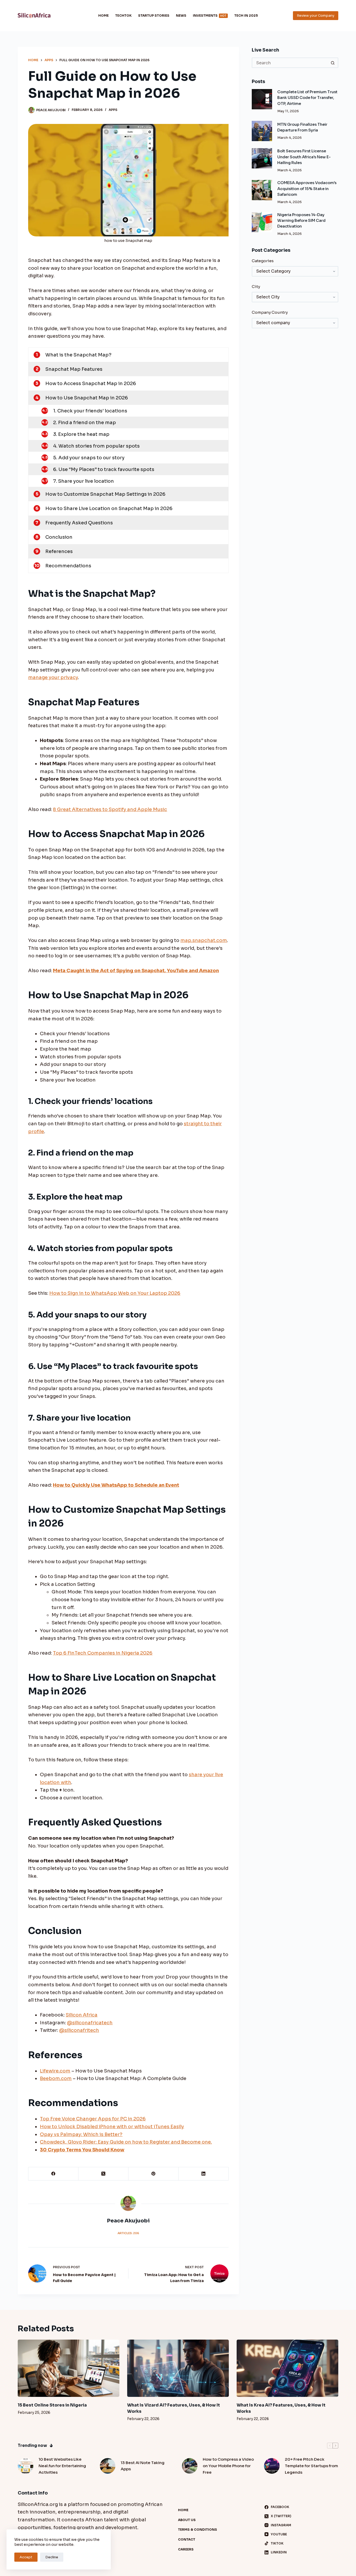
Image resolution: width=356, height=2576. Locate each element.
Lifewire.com (55, 2071)
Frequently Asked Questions (79, 523)
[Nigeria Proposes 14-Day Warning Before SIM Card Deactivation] (262, 222)
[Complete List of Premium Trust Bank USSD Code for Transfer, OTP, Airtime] (262, 99)
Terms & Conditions (198, 2530)
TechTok (123, 15)
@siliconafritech (79, 2030)
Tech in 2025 (246, 15)
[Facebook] (53, 2174)
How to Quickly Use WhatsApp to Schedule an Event (116, 1485)
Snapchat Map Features (74, 369)
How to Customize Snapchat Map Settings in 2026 (105, 494)
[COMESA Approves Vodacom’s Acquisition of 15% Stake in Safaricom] (262, 190)
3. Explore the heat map (81, 434)
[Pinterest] (154, 2174)
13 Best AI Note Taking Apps (143, 2466)
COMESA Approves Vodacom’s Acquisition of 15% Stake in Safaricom (307, 189)
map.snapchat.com (204, 940)
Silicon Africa (82, 2015)
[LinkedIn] (204, 2174)
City (256, 287)
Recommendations (68, 566)
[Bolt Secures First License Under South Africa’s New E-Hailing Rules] (262, 158)
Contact (187, 2539)
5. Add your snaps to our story (89, 458)
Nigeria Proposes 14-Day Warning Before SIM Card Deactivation (301, 221)
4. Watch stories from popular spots (96, 446)
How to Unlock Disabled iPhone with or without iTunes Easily (112, 2127)
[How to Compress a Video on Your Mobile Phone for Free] (190, 2466)
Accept (26, 2557)
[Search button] (333, 63)
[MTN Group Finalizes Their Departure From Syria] (262, 131)
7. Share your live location (84, 481)
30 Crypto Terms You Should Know (82, 2150)
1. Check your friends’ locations (90, 411)
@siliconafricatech (90, 2023)
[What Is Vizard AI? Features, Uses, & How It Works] (178, 2368)
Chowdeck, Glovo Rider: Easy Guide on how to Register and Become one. (126, 2142)
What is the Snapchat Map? (78, 355)
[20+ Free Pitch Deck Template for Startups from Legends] (272, 2466)
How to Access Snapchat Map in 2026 (91, 384)
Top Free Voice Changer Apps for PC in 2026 (93, 2119)
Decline (52, 2557)
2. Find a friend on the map (85, 423)
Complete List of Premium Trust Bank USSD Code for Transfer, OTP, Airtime (307, 98)
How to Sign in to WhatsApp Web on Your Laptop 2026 (115, 1293)
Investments (210, 15)
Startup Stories (154, 15)
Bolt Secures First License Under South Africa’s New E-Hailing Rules (304, 157)
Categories (263, 261)
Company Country (270, 312)
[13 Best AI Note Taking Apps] (108, 2466)
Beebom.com (56, 2078)
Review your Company (316, 15)
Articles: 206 (128, 2233)
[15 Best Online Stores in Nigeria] (69, 2368)
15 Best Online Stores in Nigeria (52, 2405)
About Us (187, 2520)
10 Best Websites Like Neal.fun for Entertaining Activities (62, 2466)
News (181, 15)
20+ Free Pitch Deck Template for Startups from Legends (311, 2466)
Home (103, 15)
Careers (186, 2549)
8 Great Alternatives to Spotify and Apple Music (110, 809)
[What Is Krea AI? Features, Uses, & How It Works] (287, 2368)
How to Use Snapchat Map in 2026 (87, 398)
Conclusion (59, 537)
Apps (113, 110)
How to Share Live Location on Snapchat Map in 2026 (109, 508)
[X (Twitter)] (103, 2174)
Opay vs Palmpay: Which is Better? (81, 2134)
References (59, 551)
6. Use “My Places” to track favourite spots (104, 469)
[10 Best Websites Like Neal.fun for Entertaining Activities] (26, 2466)
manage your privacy (53, 677)
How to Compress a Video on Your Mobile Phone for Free (228, 2466)
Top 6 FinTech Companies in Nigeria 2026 (103, 1653)
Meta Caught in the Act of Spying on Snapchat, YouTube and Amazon (136, 971)
